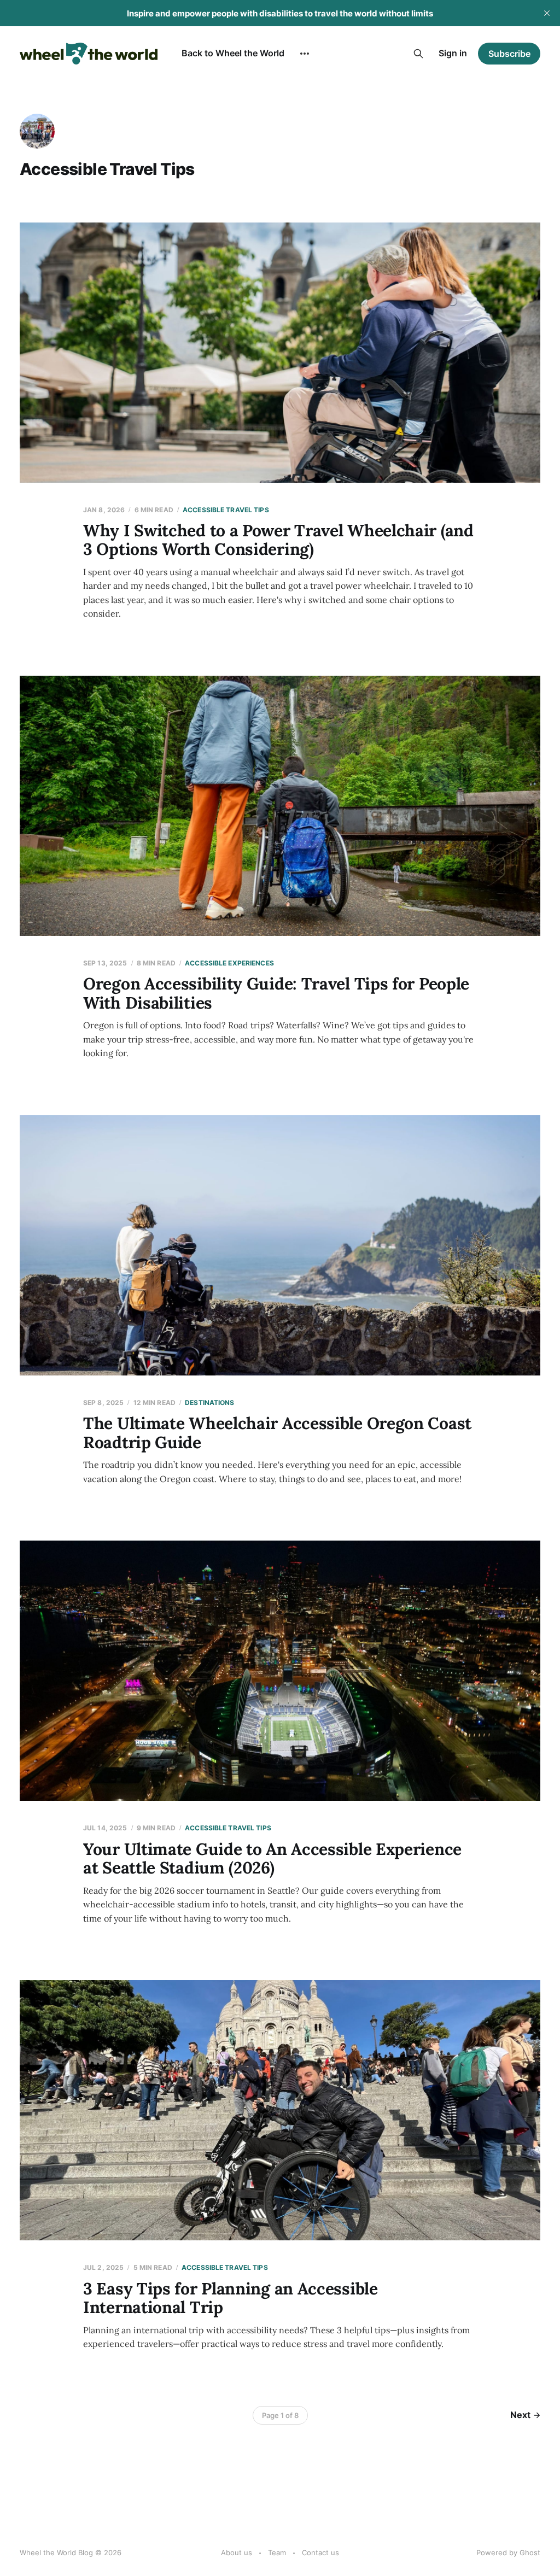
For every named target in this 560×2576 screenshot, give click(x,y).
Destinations (209, 1403)
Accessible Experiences (229, 963)
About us (237, 2552)
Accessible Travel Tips (226, 510)
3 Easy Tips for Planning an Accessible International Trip (231, 2298)
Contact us (320, 2552)
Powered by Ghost (508, 2552)
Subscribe (509, 54)
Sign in (453, 53)
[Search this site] (418, 54)
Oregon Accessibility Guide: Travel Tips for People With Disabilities (276, 993)
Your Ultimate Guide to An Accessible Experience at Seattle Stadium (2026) (272, 1858)
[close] (547, 13)
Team (277, 2552)
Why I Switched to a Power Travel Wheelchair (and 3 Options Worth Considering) (278, 540)
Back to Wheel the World (233, 53)
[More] (305, 54)
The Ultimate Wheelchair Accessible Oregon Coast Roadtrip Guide (277, 1433)
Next (520, 2415)
